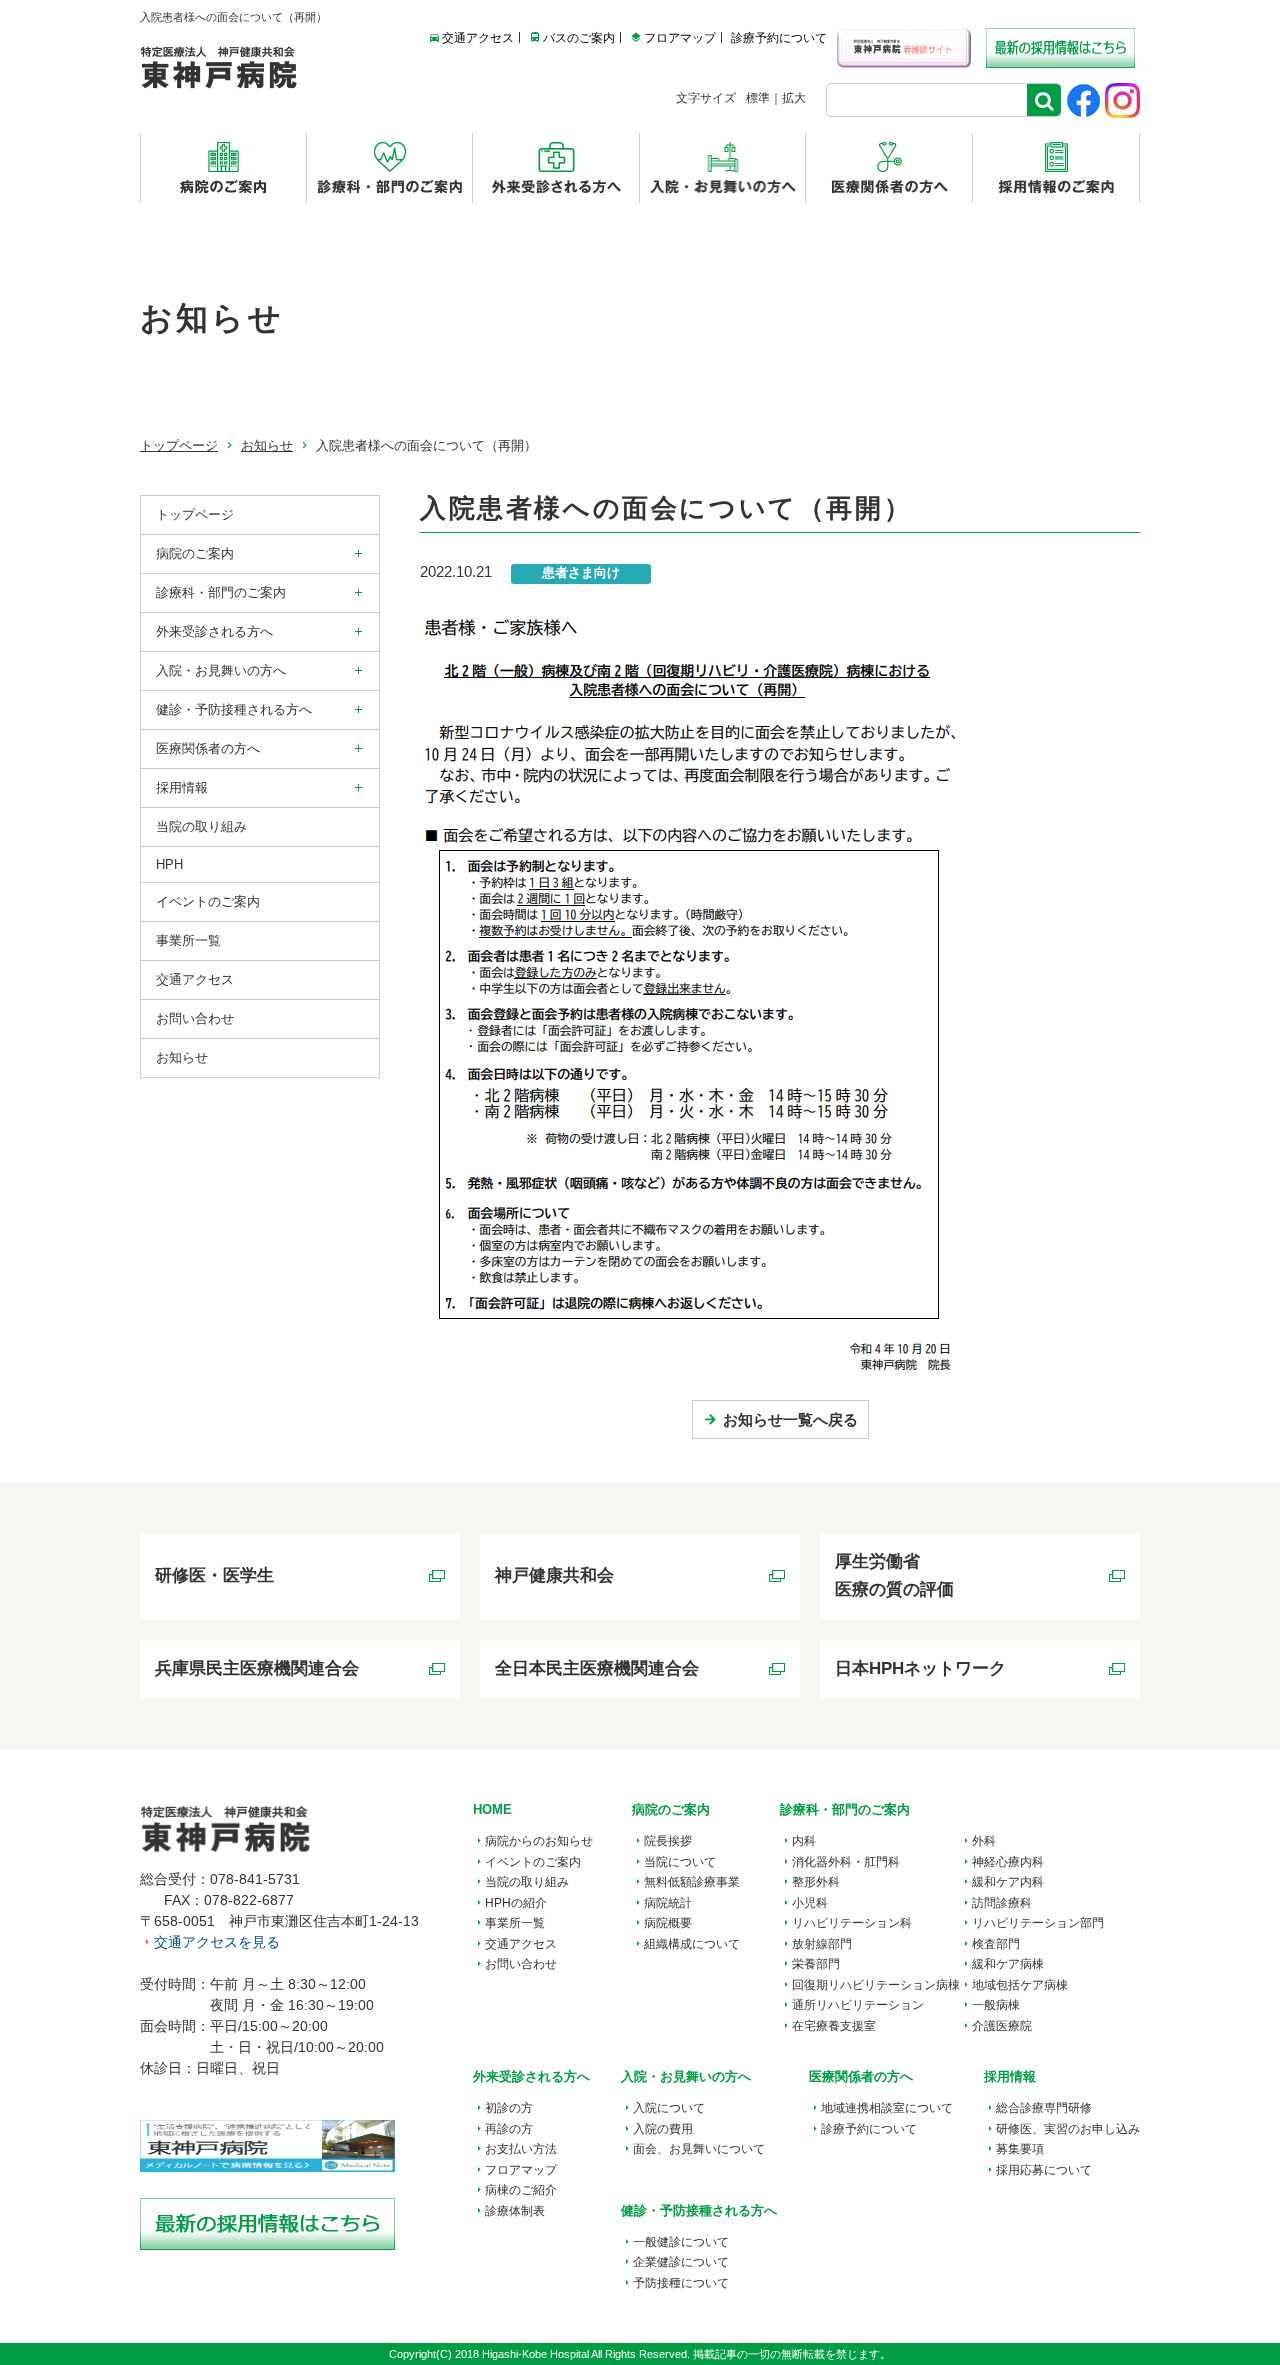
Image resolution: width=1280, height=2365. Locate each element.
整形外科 (816, 1882)
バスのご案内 (579, 38)
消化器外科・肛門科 (846, 1862)
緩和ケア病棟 (1008, 1964)
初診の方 (509, 2108)
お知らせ (267, 445)
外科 (984, 1841)
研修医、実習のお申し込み (1068, 2129)
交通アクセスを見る (217, 1942)
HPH (169, 864)
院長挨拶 (668, 1841)
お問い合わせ (195, 1018)
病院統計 (668, 1903)
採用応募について (1044, 2170)
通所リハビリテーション (858, 2005)
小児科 (810, 1903)
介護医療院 (1002, 2026)
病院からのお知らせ (539, 1841)
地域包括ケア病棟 (1020, 1985)
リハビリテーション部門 (1038, 1923)
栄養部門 (816, 1964)
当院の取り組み (201, 826)
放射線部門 (822, 1944)
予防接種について (681, 2283)
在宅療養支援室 (834, 2026)
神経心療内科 (1008, 1862)
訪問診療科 (1002, 1903)
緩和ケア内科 (1008, 1882)
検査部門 (996, 1944)
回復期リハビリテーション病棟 (876, 1985)
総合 (1044, 2108)
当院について (680, 1862)
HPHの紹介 (516, 1903)
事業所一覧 (515, 1923)
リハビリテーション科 (852, 1923)
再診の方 (509, 2129)
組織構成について (692, 1944)
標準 (758, 98)
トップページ (179, 445)
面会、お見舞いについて (699, 2149)
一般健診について (681, 2242)
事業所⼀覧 (188, 940)
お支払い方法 (521, 2149)
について (887, 2108)
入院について (669, 2108)
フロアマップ (680, 38)
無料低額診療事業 (692, 1882)
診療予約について (779, 38)
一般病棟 (996, 2005)
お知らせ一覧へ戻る (790, 1419)
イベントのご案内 (208, 901)
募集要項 (1020, 2149)
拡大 (794, 98)
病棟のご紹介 (521, 2190)
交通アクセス (478, 38)
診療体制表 (515, 2211)
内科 (804, 1841)
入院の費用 (663, 2129)
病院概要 (668, 1923)
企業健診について (681, 2262)
